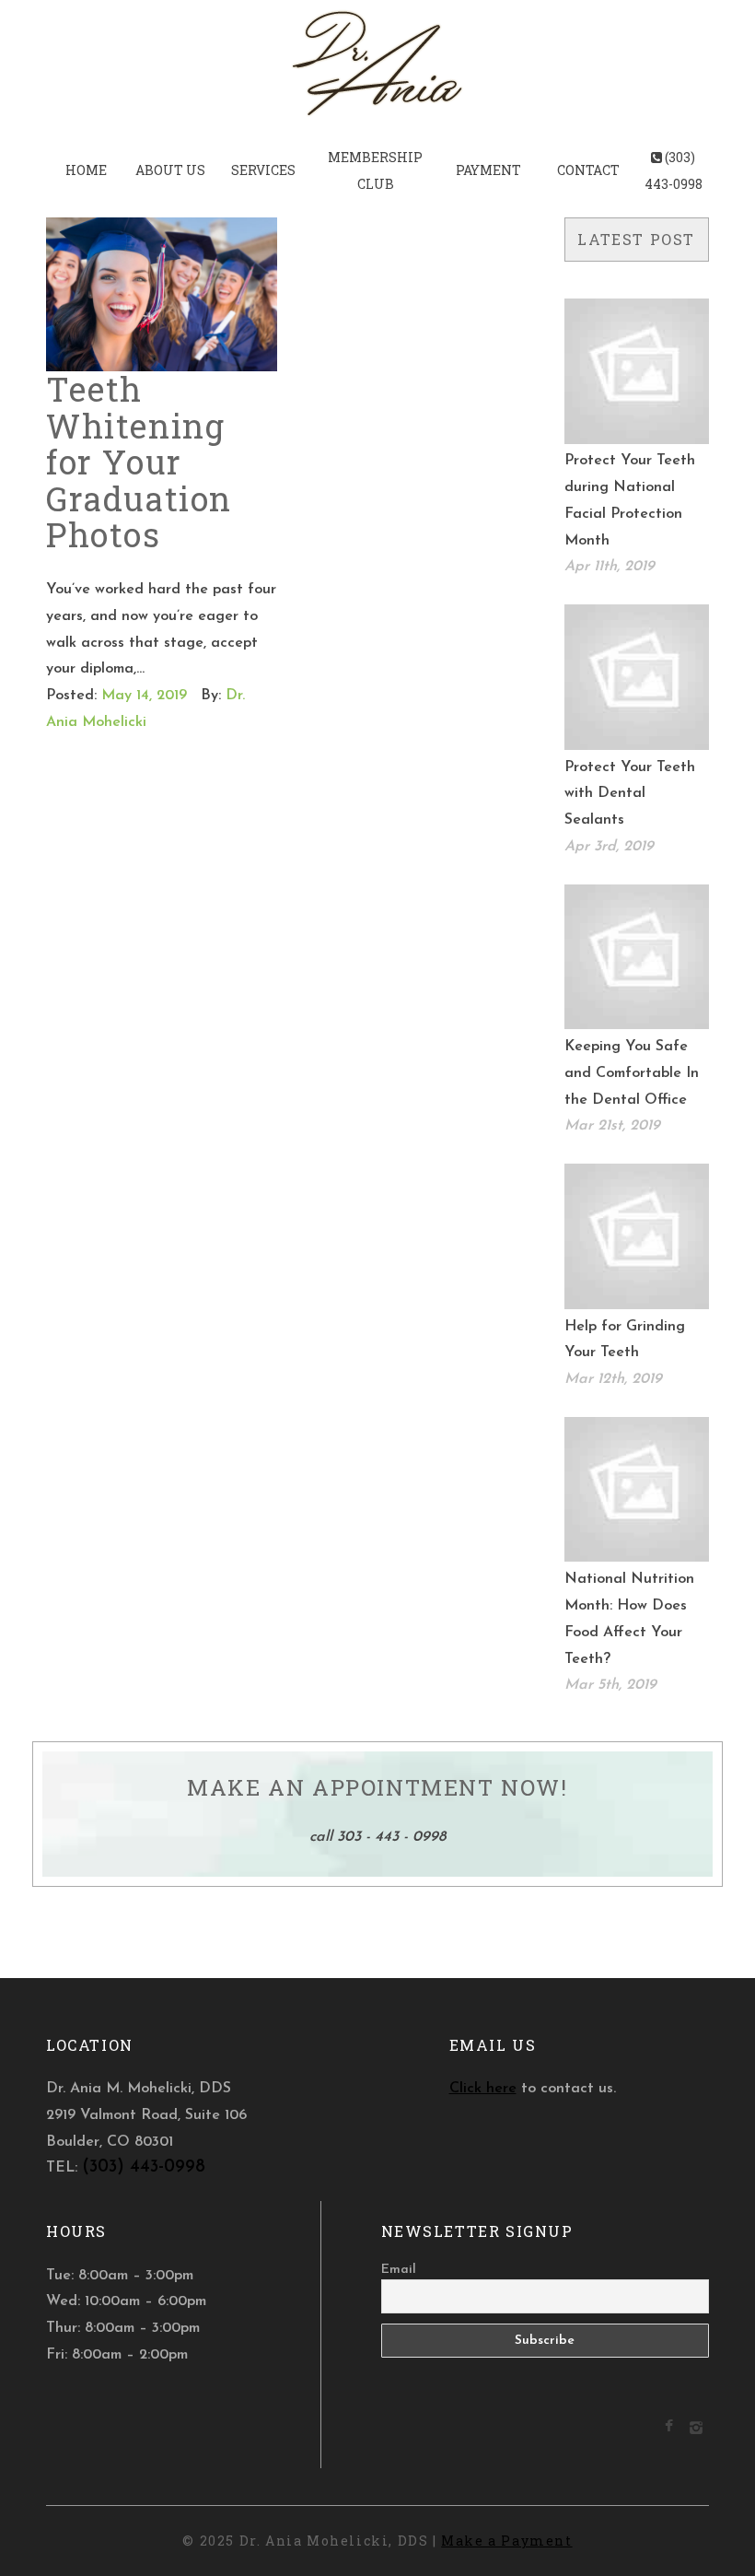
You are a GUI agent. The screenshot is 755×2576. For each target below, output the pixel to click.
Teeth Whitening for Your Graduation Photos (139, 462)
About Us (170, 170)
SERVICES (263, 170)
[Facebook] (669, 2428)
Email (399, 2270)
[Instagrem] (696, 2431)
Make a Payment (506, 2541)
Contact (588, 170)
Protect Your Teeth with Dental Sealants (630, 794)
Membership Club (375, 170)
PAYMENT (488, 170)
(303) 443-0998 (674, 170)
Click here (483, 2089)
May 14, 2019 (144, 696)
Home (86, 170)
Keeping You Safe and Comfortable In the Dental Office (632, 1073)
